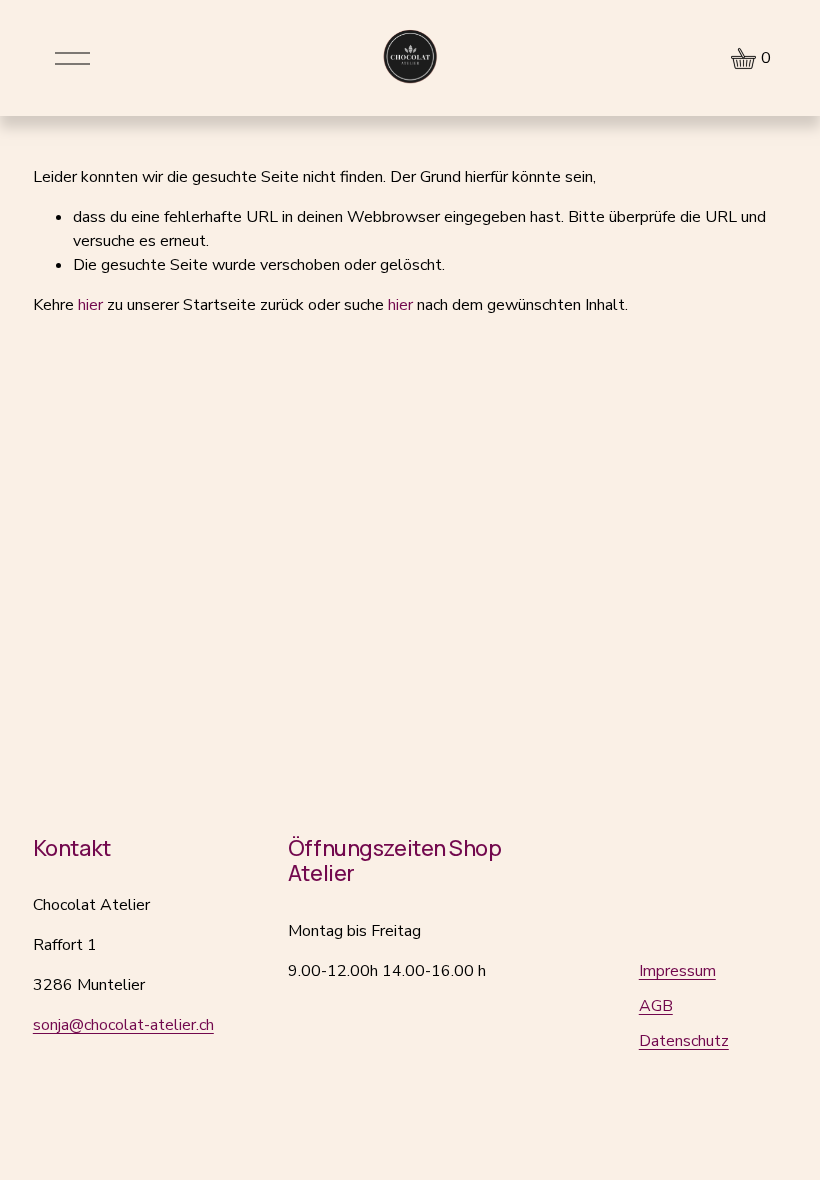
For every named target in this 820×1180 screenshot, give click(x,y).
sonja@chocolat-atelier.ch (123, 1025)
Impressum (677, 971)
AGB (656, 1006)
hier (90, 305)
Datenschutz (684, 1041)
